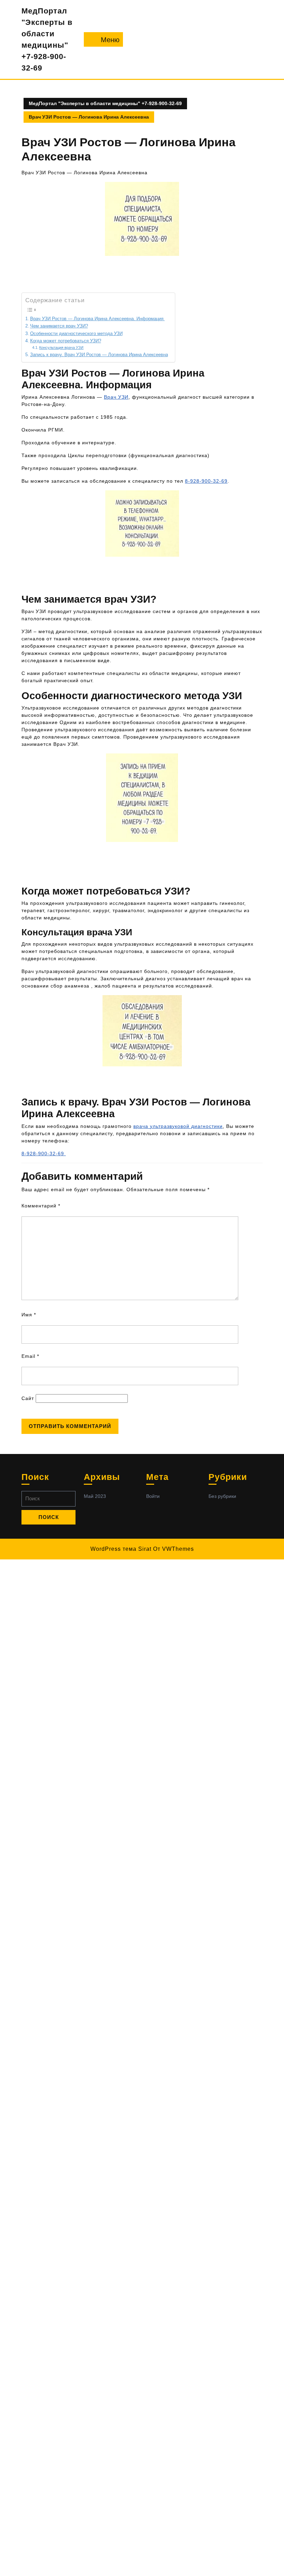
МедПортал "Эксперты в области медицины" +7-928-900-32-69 (105, 103)
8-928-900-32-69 (206, 481)
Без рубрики (222, 1496)
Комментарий (41, 1206)
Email (30, 1356)
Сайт (28, 1398)
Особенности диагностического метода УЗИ (76, 334)
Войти (153, 1496)
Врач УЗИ (116, 397)
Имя (29, 1315)
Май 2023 (95, 1496)
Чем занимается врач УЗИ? (59, 326)
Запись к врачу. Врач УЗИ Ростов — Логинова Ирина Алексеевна (99, 355)
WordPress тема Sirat (121, 1549)
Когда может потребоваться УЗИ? (66, 341)
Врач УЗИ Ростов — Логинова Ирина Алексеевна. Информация (97, 319)
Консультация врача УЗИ (61, 348)
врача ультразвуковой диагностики (178, 1126)
